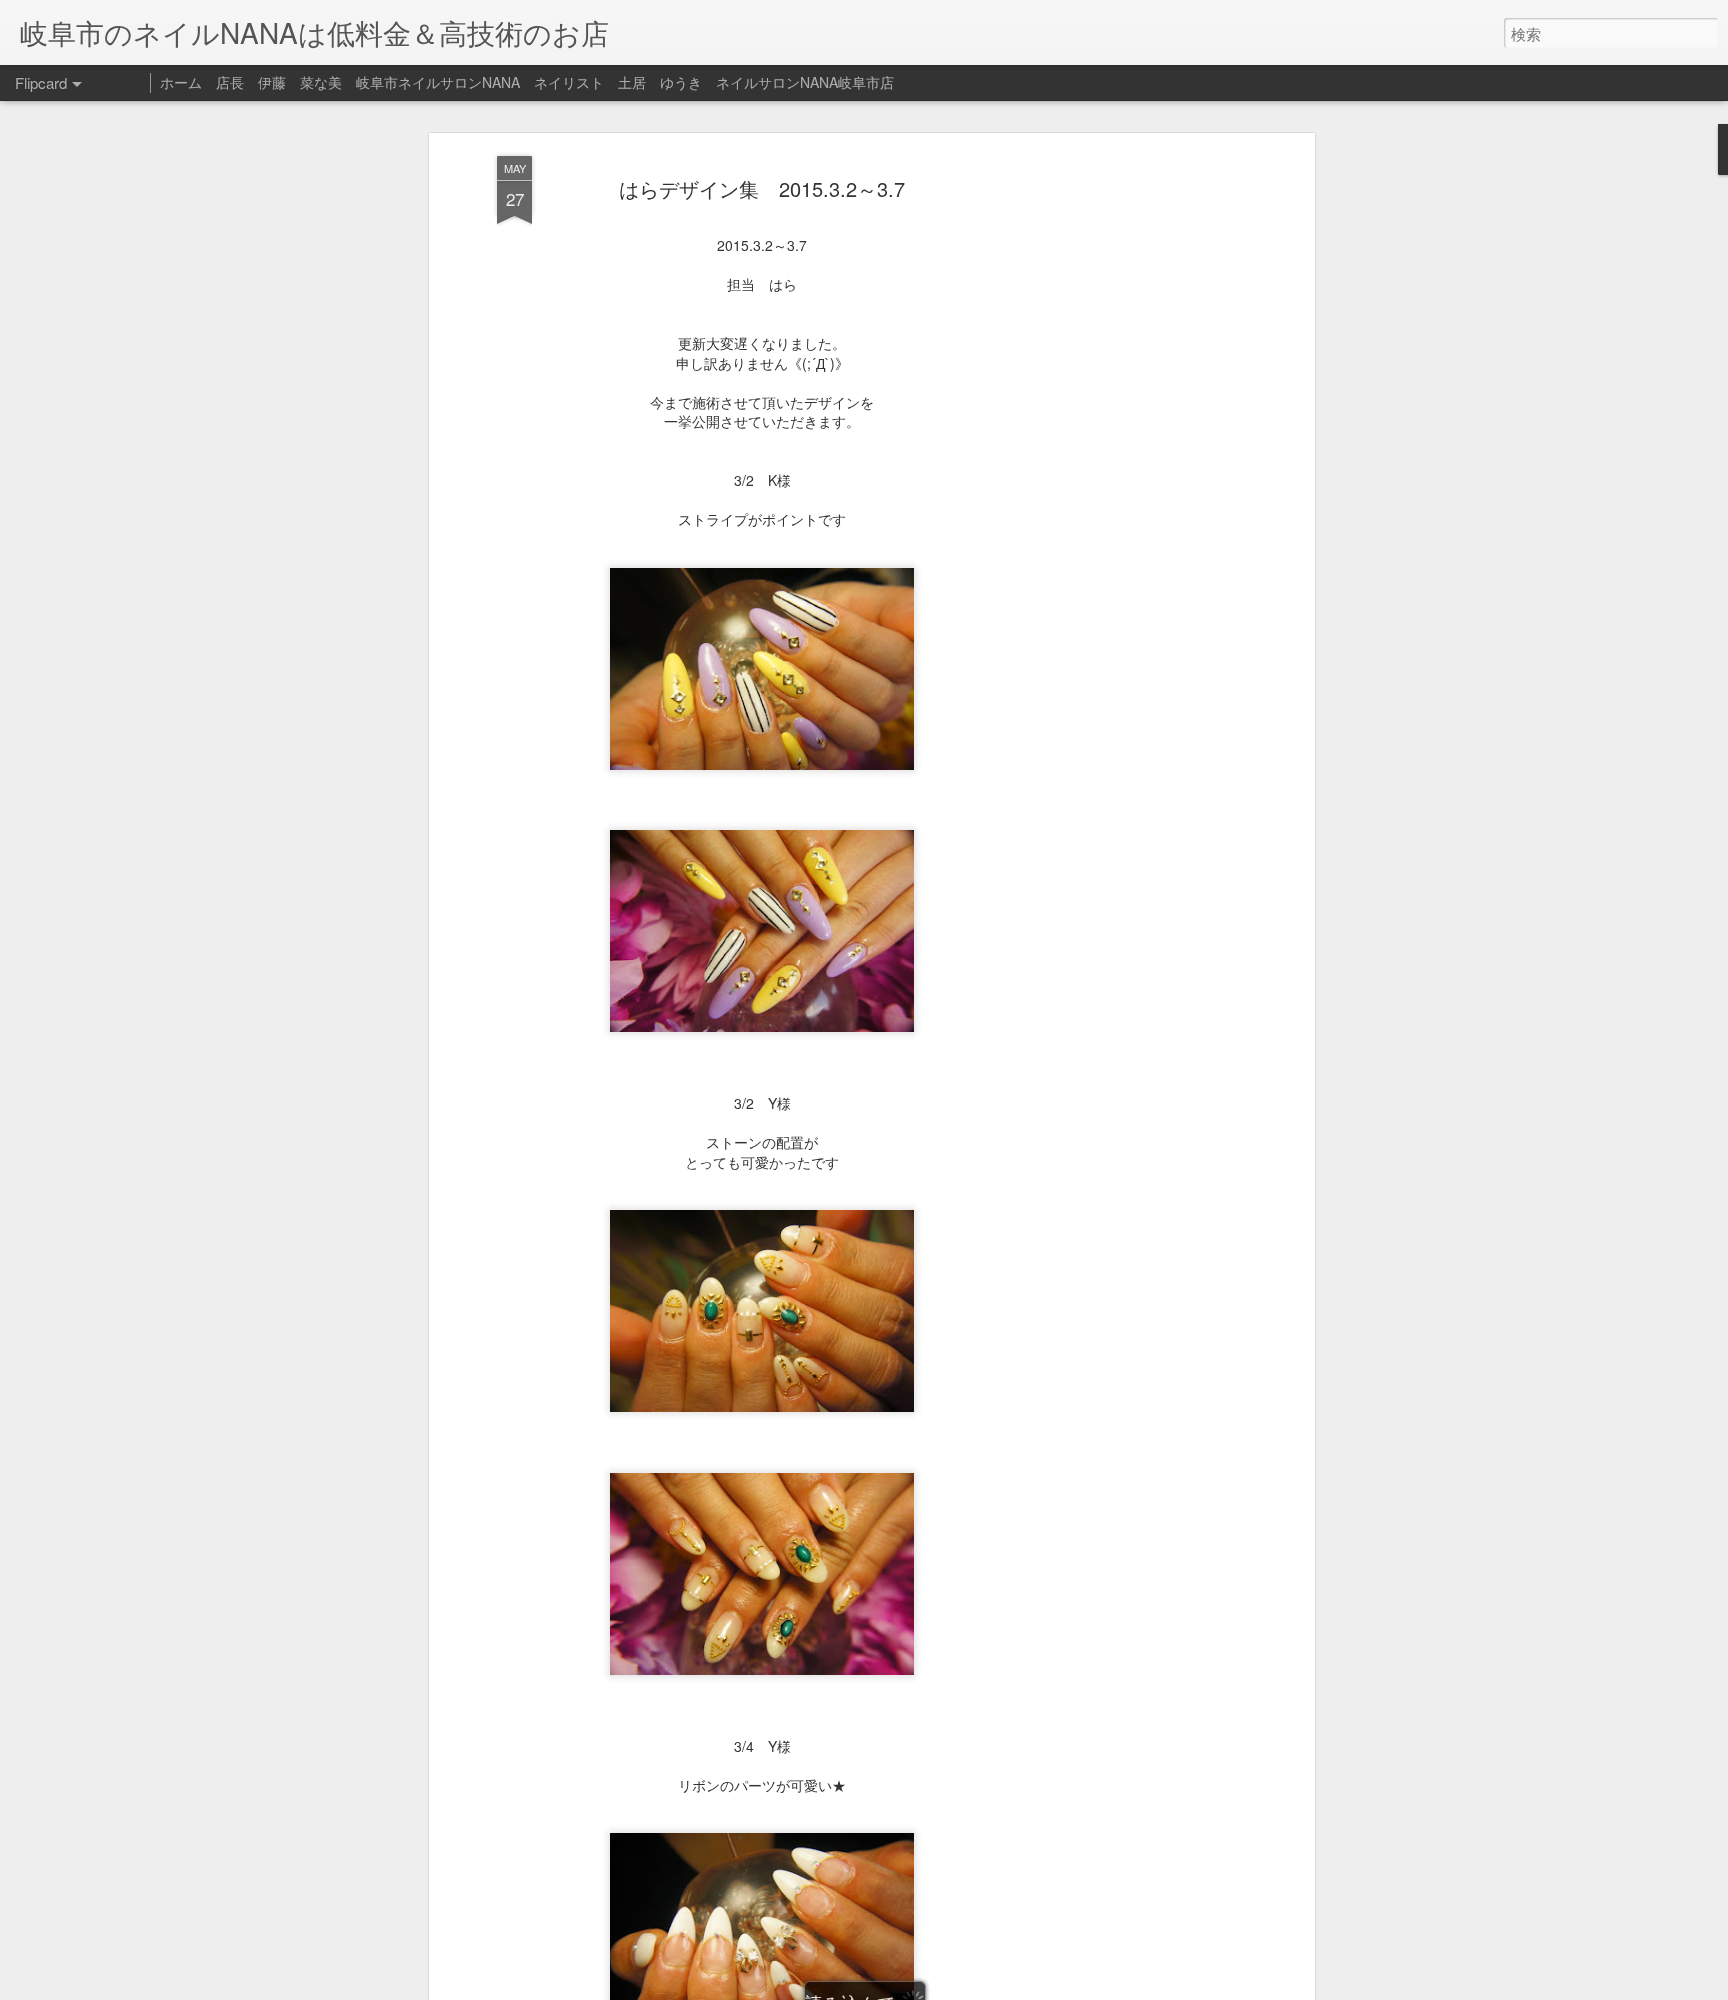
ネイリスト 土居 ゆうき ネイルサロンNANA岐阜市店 (714, 82)
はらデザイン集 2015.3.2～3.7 (762, 188)
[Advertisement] (1137, 471)
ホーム (181, 82)
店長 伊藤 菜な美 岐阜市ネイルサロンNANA (368, 82)
